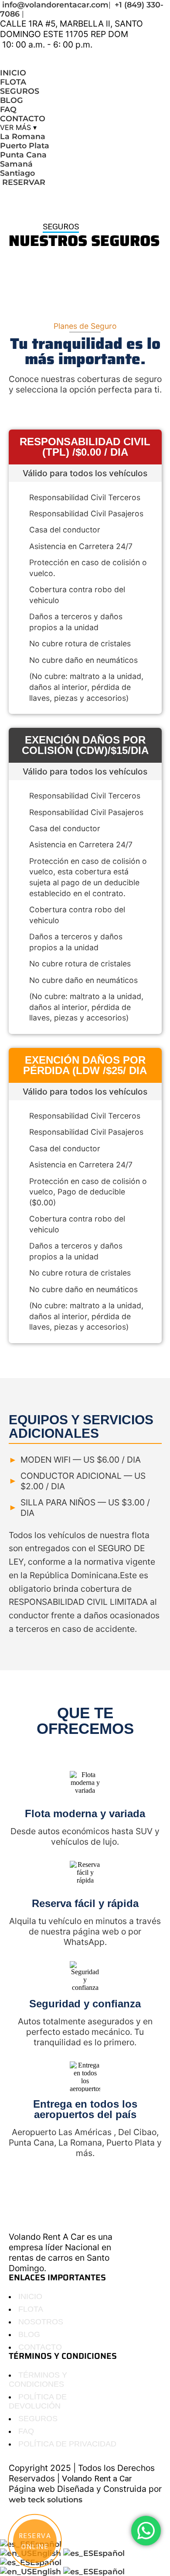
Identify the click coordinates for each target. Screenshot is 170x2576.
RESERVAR (23, 182)
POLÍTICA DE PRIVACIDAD (67, 2444)
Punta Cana (23, 155)
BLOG (12, 100)
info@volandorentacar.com (55, 5)
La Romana (23, 136)
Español (109, 2553)
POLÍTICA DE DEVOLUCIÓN (38, 2401)
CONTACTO (23, 118)
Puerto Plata (25, 145)
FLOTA (13, 82)
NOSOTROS (41, 2322)
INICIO (13, 73)
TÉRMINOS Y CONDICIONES (38, 2380)
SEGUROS (20, 91)
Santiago (17, 173)
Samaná (16, 164)
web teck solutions (46, 2499)
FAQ (8, 109)
